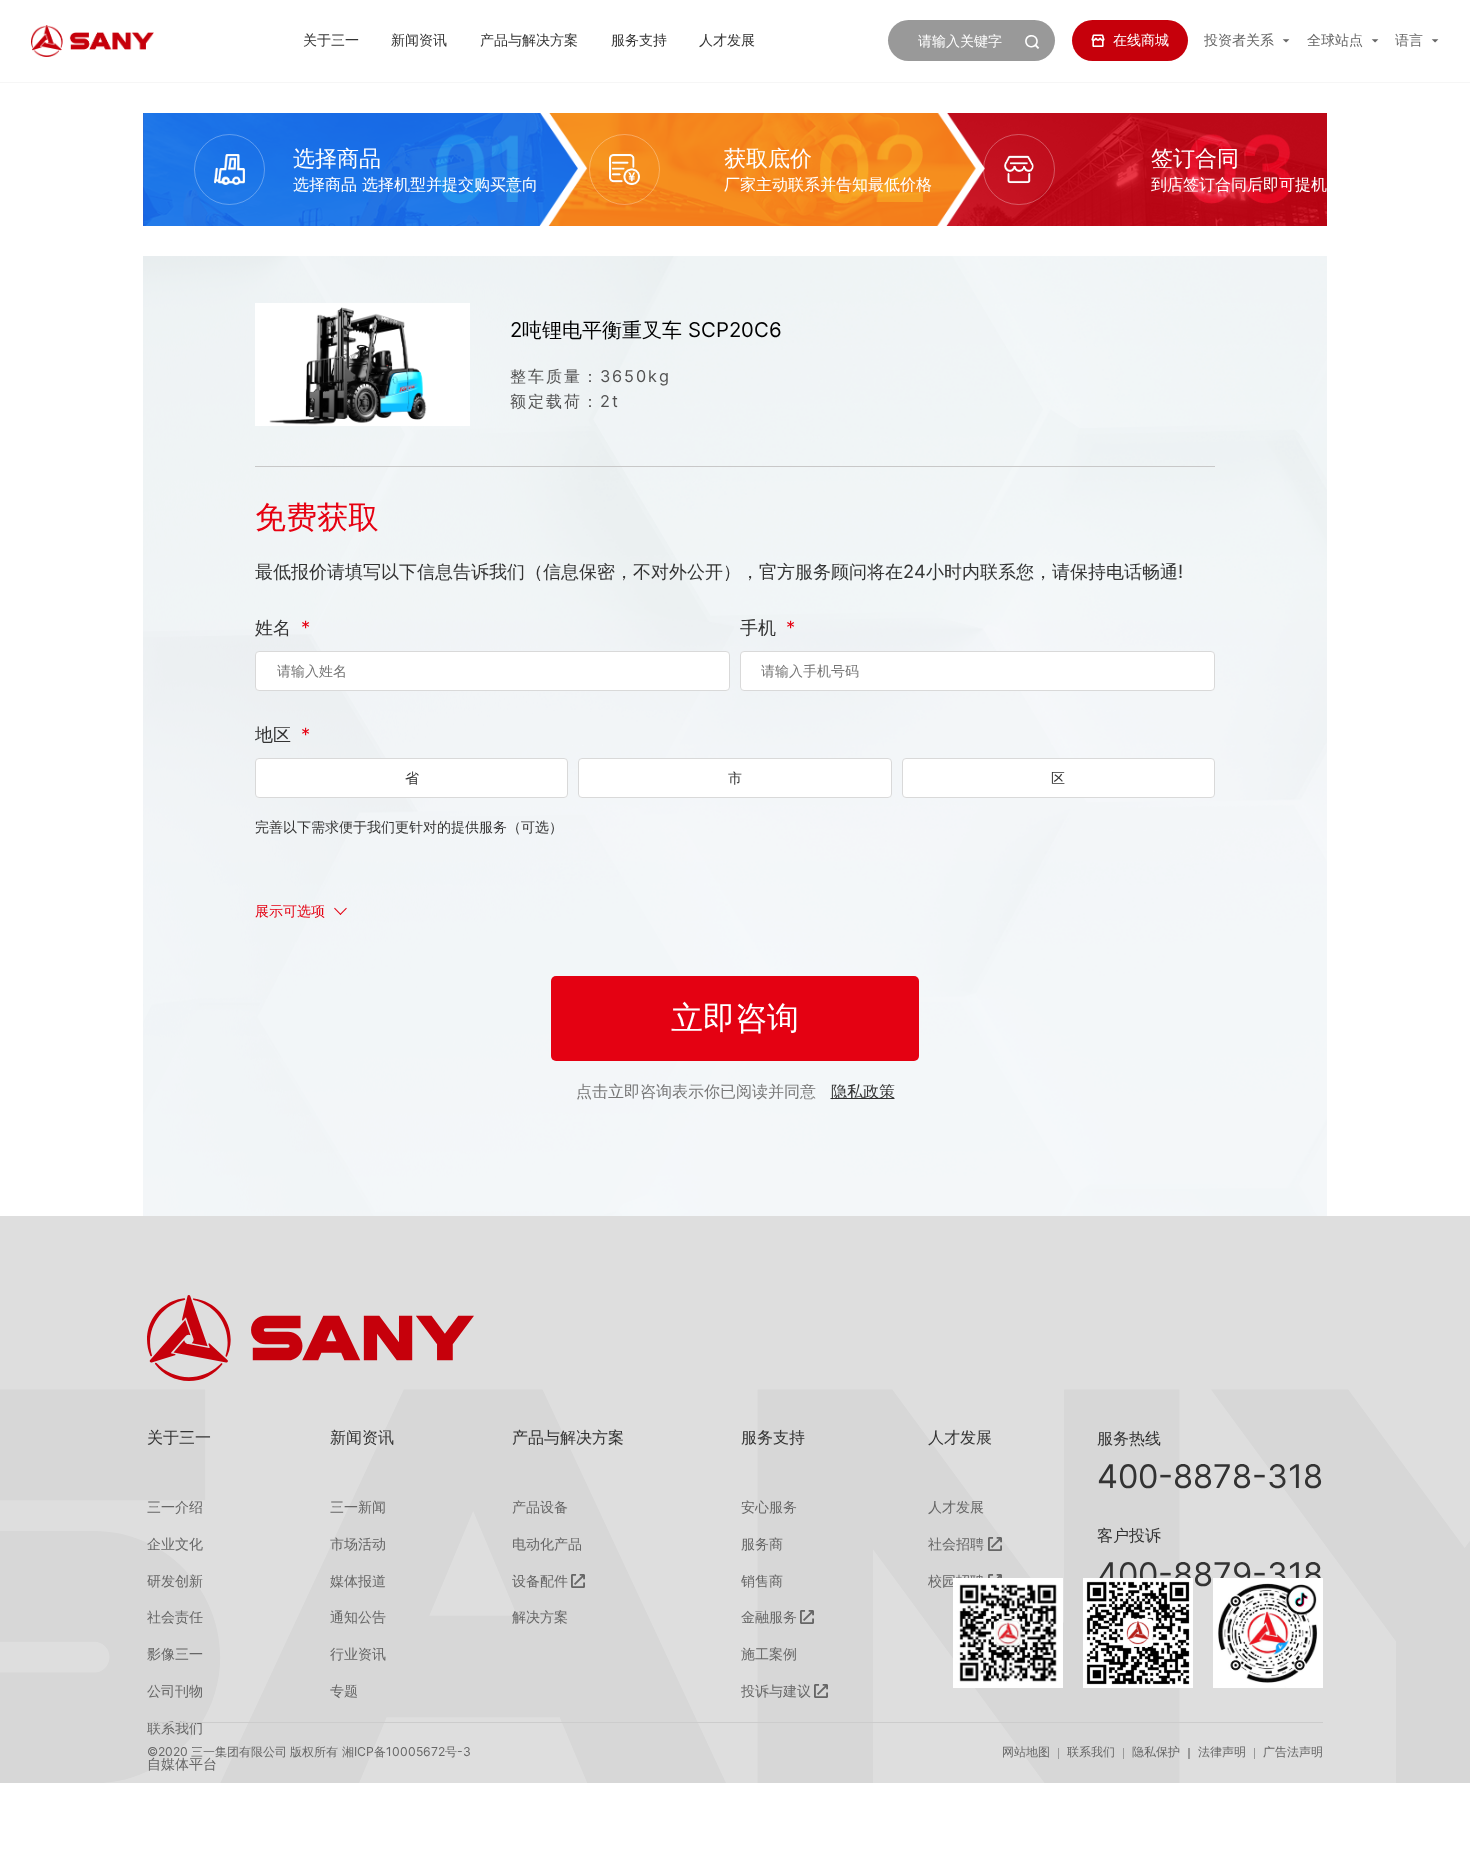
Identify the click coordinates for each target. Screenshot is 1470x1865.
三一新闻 (358, 1507)
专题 (344, 1691)
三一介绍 (175, 1507)
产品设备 (540, 1507)
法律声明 (1222, 1751)
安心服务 (769, 1507)
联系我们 (1091, 1751)
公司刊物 (175, 1691)
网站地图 (1026, 1751)
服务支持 (639, 39)
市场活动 (358, 1544)
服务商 (762, 1544)
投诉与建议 (776, 1691)
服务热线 (1129, 1438)
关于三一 (331, 39)
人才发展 (727, 39)
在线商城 (1141, 39)
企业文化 (175, 1544)
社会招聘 (956, 1544)
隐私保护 (1156, 1751)
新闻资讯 (419, 39)
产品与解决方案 (529, 39)
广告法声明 (1293, 1751)
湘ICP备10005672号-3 (406, 1751)
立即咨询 (735, 1018)
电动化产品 (547, 1544)
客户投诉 (1129, 1535)
